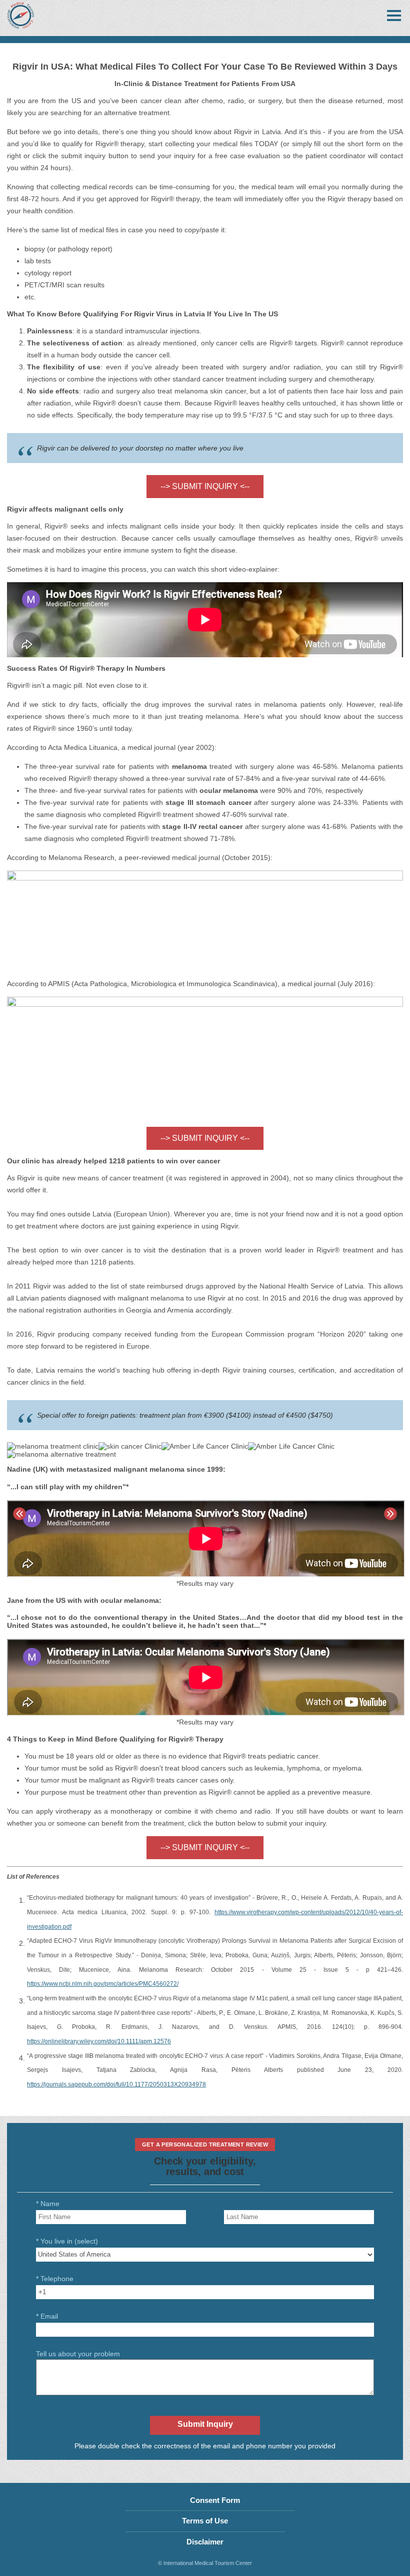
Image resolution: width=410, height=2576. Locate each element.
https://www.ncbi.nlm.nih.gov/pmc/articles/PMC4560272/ (103, 1984)
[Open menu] (394, 16)
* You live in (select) (67, 2241)
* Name (48, 2204)
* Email (47, 2316)
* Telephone (55, 2279)
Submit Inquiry (205, 2424)
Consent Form (215, 2500)
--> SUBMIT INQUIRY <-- (205, 486)
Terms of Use (205, 2521)
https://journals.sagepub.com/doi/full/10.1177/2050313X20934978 (116, 2084)
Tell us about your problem (78, 2354)
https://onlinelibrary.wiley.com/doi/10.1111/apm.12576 (99, 2041)
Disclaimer (205, 2542)
